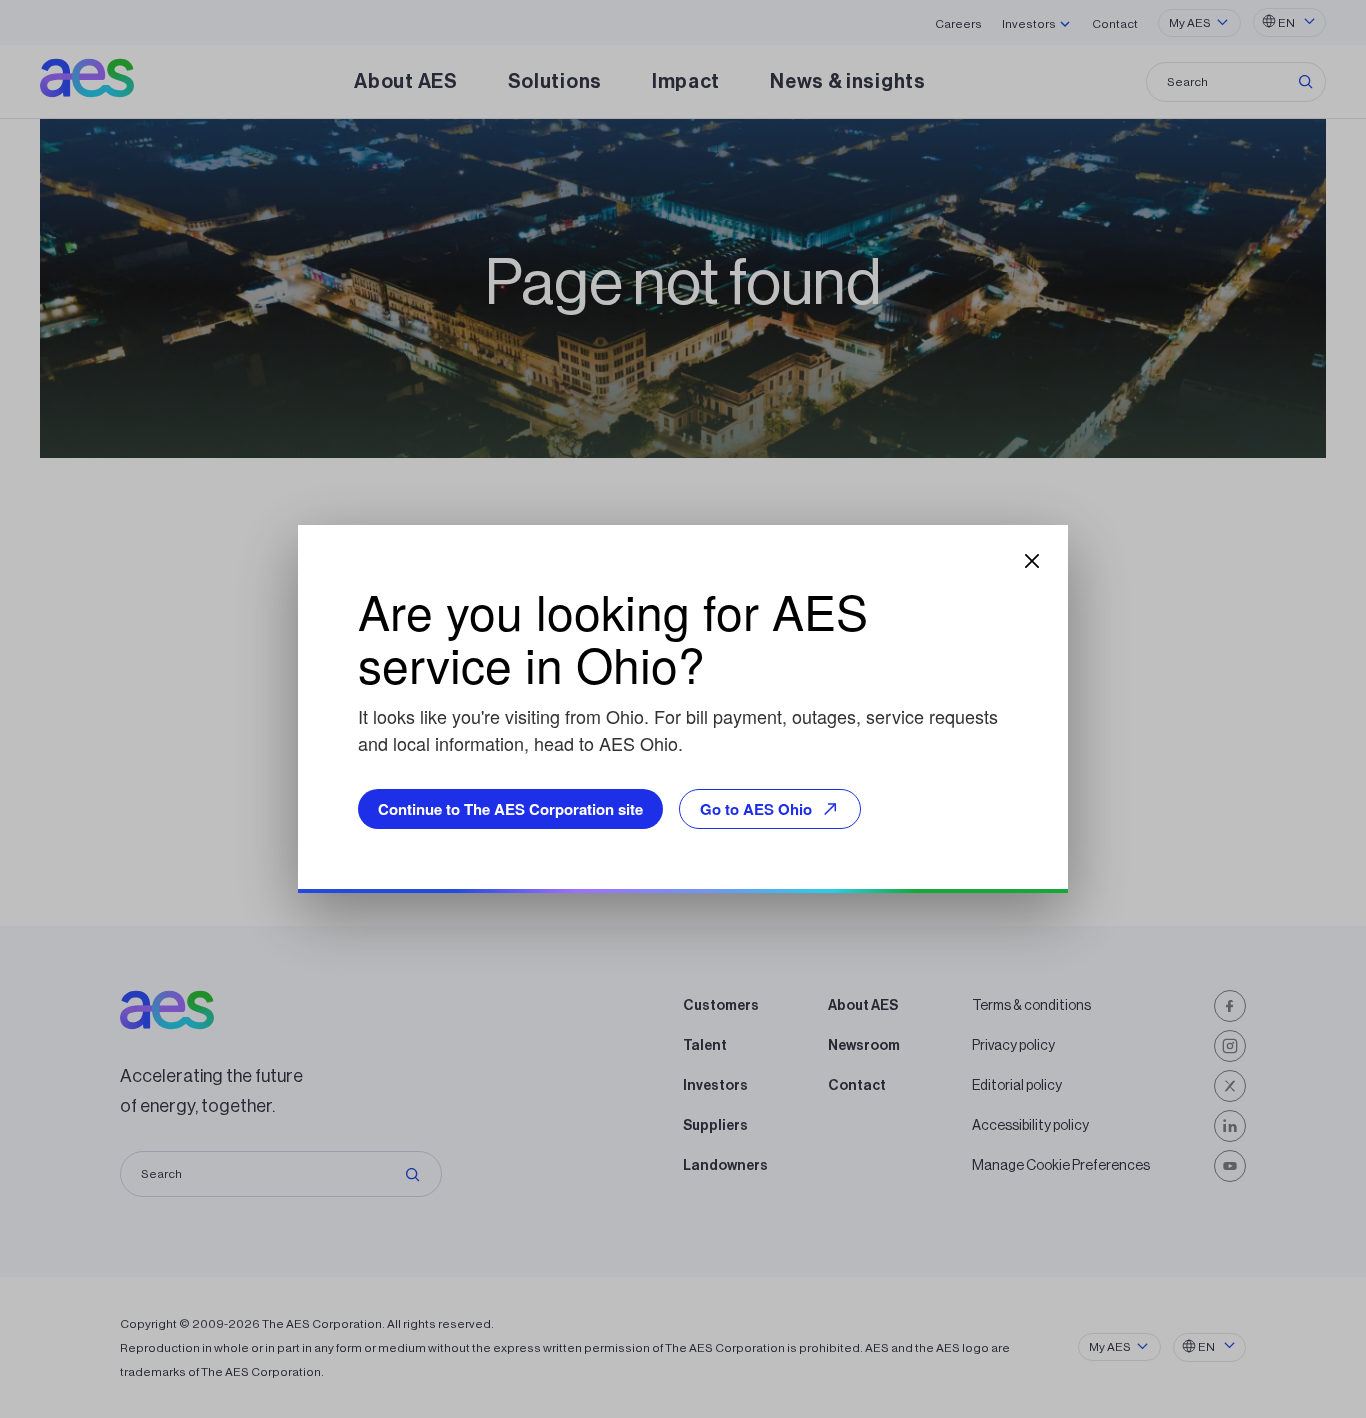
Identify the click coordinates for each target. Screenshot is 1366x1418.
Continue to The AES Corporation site (510, 809)
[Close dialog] (1032, 561)
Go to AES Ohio (756, 809)
